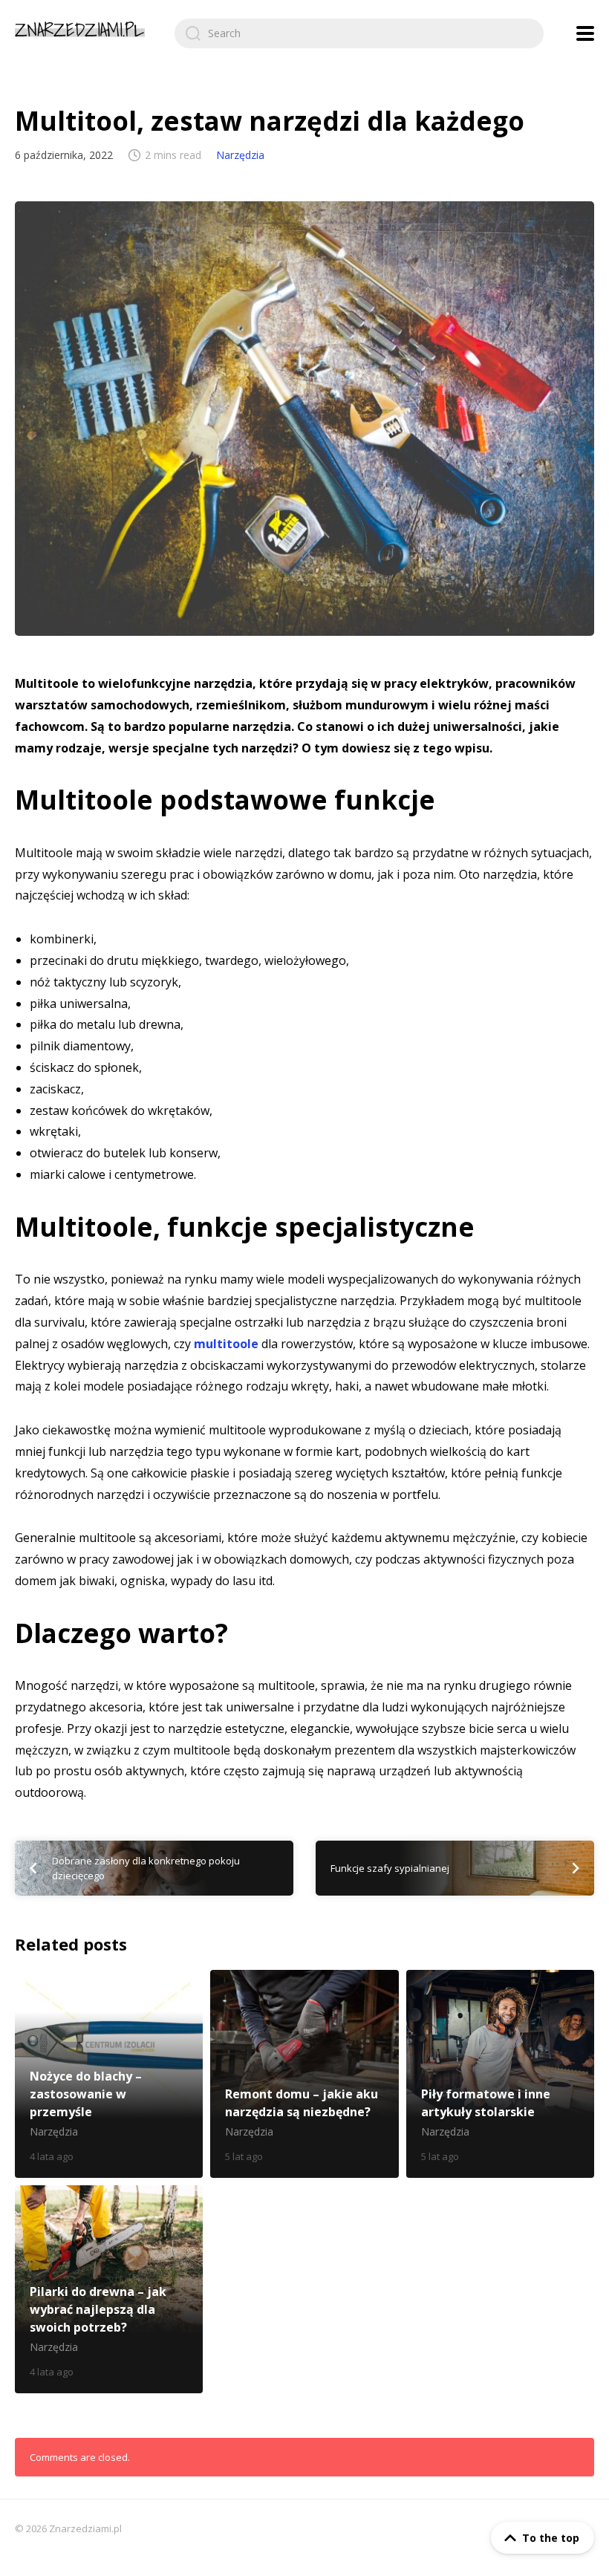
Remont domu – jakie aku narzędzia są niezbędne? (304, 2074)
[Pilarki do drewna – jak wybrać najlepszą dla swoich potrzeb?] (109, 2289)
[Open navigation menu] (585, 33)
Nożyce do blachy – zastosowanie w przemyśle (109, 2074)
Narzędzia (240, 155)
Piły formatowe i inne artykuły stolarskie (500, 2074)
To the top (551, 2538)
